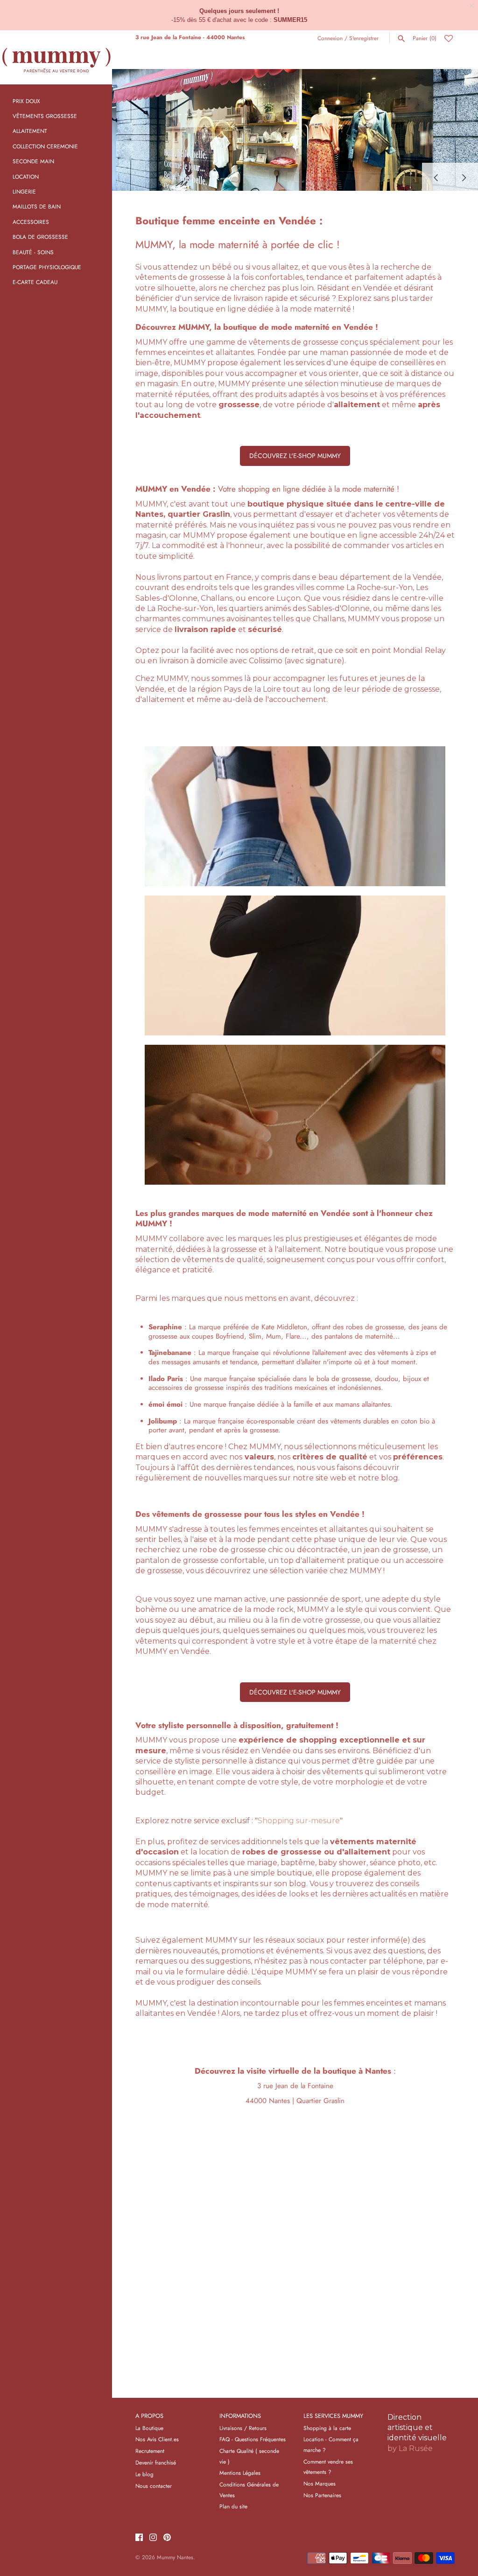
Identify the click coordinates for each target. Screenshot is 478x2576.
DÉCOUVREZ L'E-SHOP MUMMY (295, 456)
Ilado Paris (166, 1379)
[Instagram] (153, 2538)
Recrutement (150, 2451)
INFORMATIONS (240, 2416)
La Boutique (149, 2428)
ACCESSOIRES (31, 222)
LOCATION (26, 177)
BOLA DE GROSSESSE (40, 237)
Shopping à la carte (327, 2428)
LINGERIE (24, 191)
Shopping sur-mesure (299, 1821)
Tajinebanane (170, 1353)
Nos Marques (320, 2483)
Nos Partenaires (322, 2495)
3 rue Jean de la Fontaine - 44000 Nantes (190, 37)
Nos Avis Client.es (157, 2439)
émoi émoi (165, 1404)
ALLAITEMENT (30, 131)
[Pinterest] (167, 2538)
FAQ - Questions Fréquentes (253, 2439)
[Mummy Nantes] (56, 57)
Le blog (144, 2474)
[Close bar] (472, 6)
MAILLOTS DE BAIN (37, 206)
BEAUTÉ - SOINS (33, 252)
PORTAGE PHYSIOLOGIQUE (47, 267)
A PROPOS (149, 2416)
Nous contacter (154, 2486)
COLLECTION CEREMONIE (45, 146)
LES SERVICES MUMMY (333, 2416)
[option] (295, 130)
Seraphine (165, 1327)
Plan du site (233, 2506)
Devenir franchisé (156, 2462)
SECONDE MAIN (33, 161)
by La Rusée (410, 2448)
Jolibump (163, 1421)
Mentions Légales (240, 2473)
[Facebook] (139, 2538)
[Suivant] (464, 177)
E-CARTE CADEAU (35, 282)
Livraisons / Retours (243, 2428)
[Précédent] (436, 177)
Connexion (330, 38)
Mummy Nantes (175, 2557)
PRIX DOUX (26, 101)
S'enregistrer (364, 38)
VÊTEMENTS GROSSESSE (45, 116)
